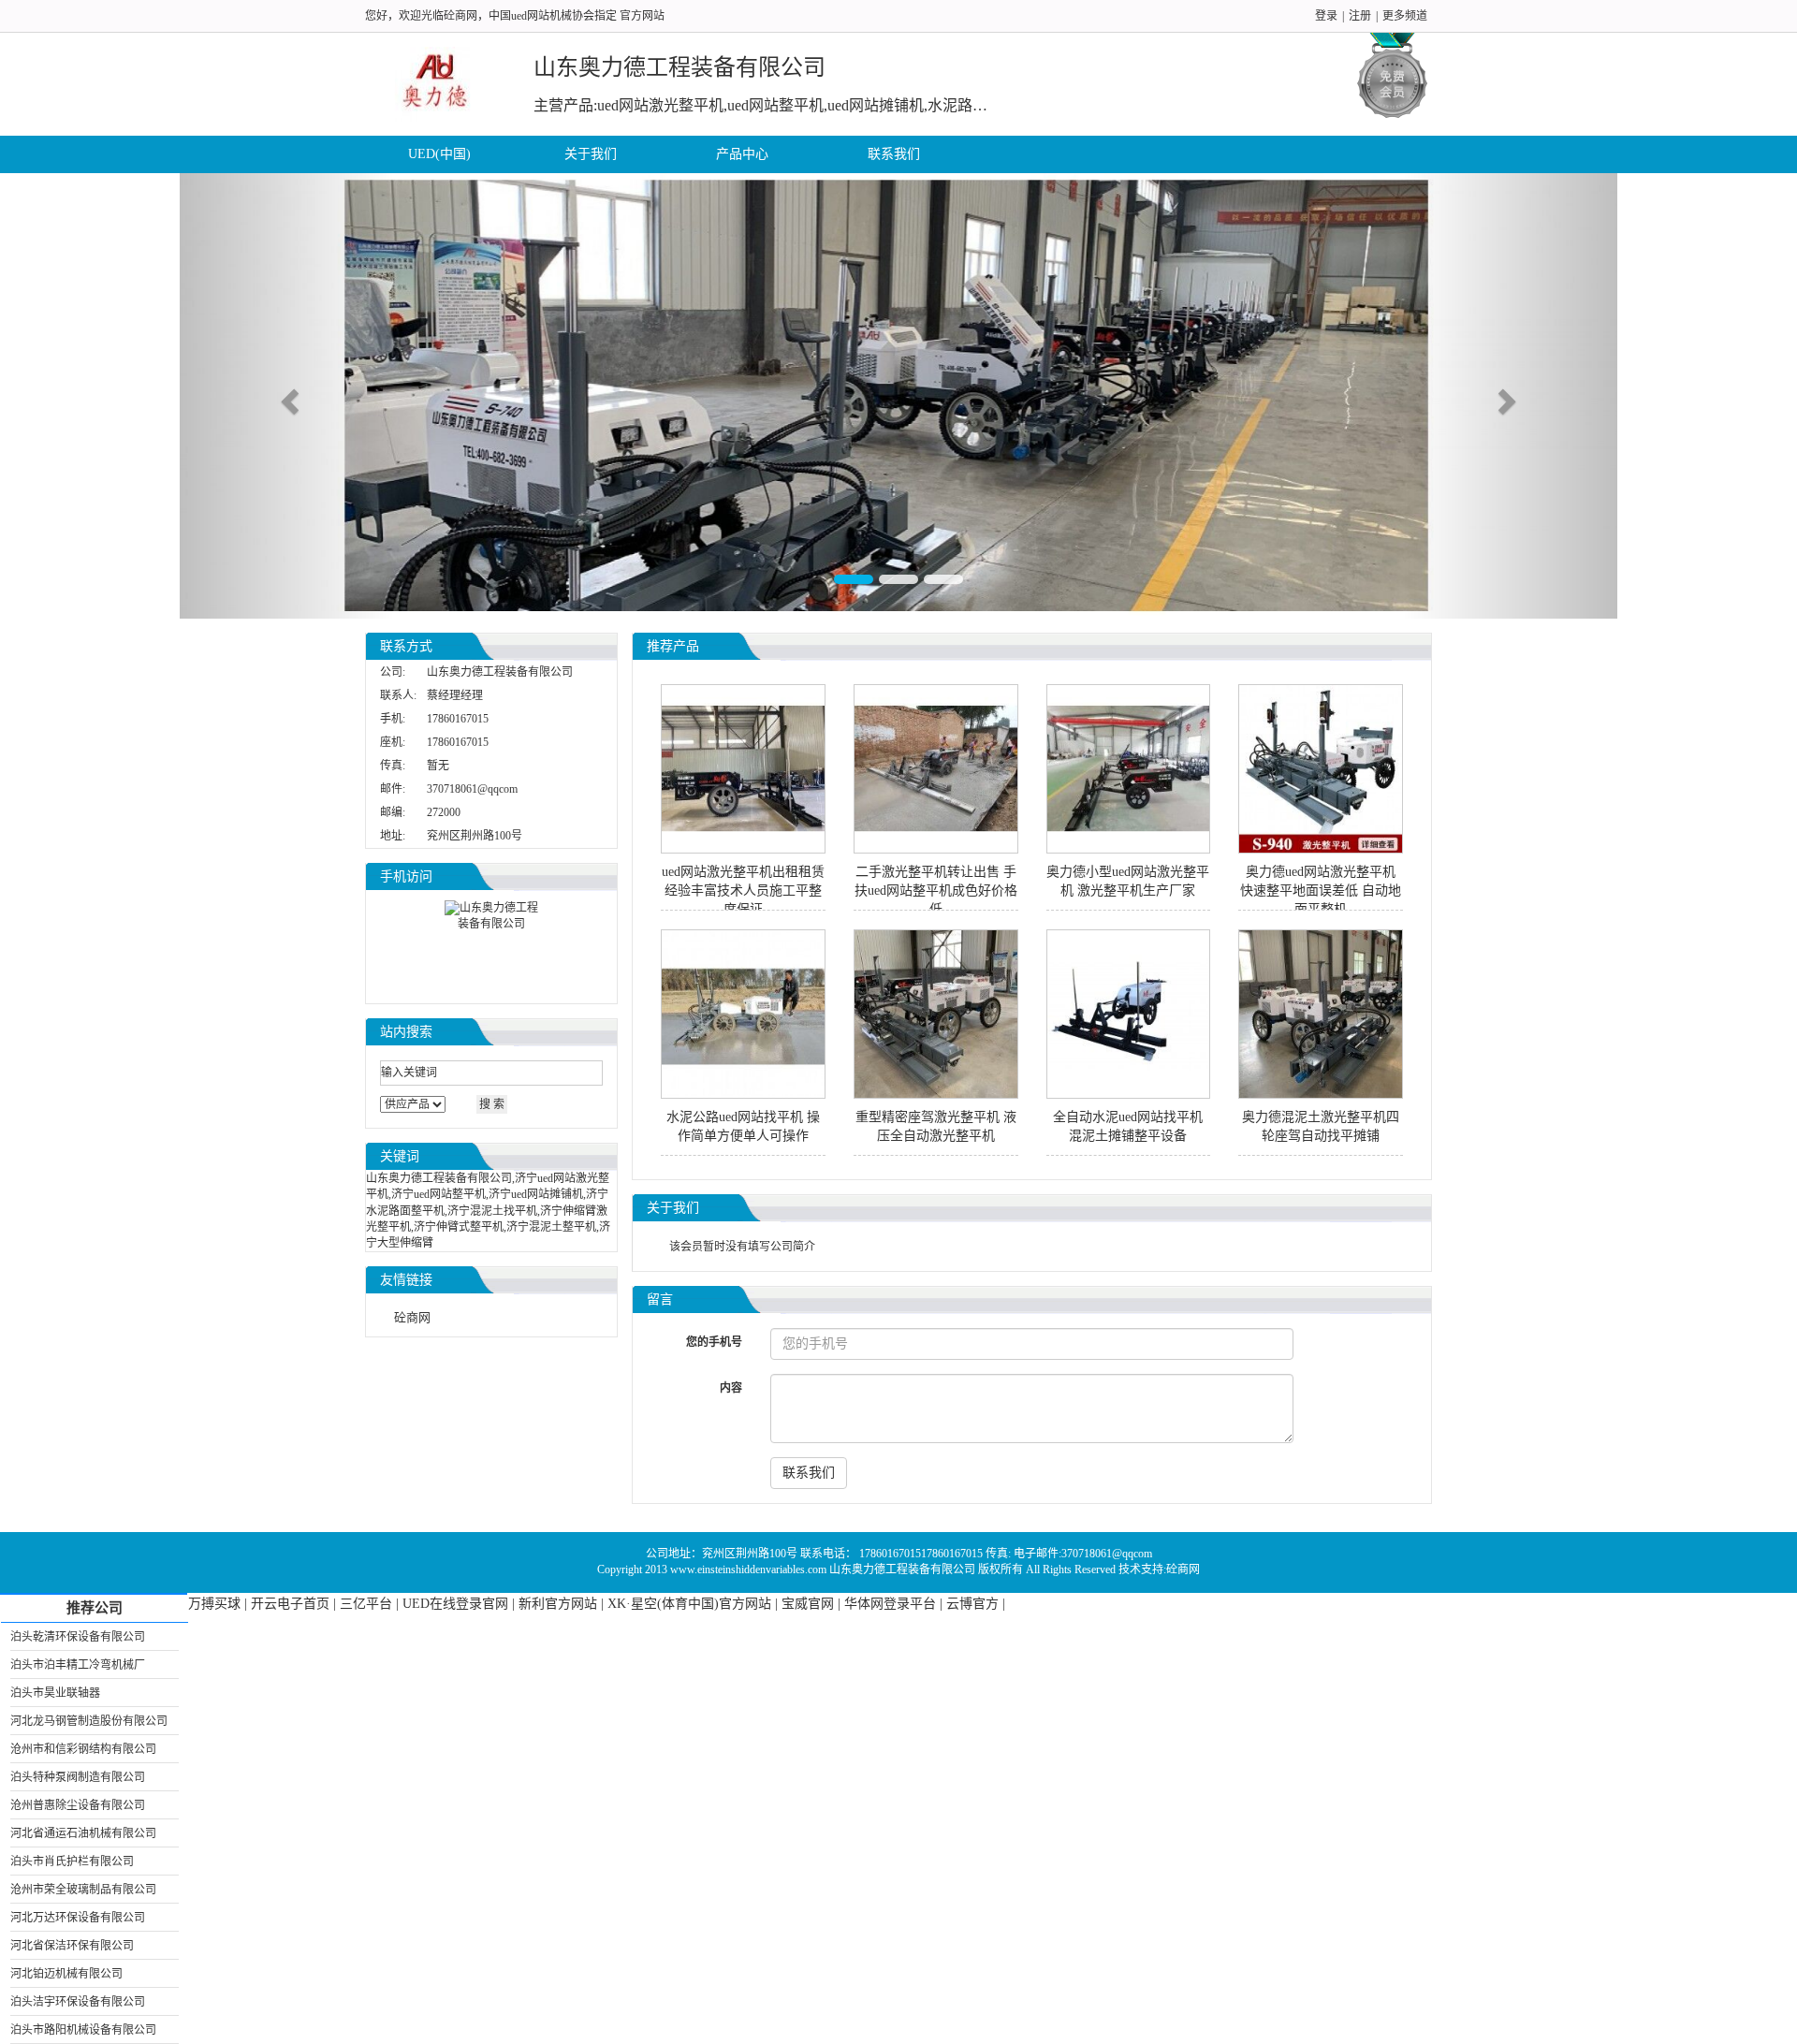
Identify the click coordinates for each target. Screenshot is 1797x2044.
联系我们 (894, 154)
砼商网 (412, 1317)
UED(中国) (439, 154)
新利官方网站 (558, 1604)
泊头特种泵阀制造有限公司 (78, 1777)
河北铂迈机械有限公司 (66, 1974)
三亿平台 (366, 1604)
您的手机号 (714, 1342)
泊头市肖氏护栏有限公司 (72, 1861)
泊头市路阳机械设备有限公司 (83, 2030)
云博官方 (972, 1604)
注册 (1360, 16)
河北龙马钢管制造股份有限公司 (89, 1721)
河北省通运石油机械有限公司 (83, 1833)
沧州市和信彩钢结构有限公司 (83, 1749)
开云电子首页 (290, 1604)
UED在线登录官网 (455, 1604)
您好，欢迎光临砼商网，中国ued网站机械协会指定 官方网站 (515, 16)
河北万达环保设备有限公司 (78, 1918)
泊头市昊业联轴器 (55, 1693)
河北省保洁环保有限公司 (72, 1946)
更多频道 (1405, 16)
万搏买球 (214, 1604)
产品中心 (742, 154)
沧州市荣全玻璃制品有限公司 (83, 1890)
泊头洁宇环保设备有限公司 (78, 2002)
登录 (1326, 16)
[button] (287, 396)
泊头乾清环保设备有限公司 (78, 1637)
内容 (731, 1388)
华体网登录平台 (890, 1604)
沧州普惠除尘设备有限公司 (78, 1805)
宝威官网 (808, 1604)
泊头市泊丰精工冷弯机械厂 (78, 1665)
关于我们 (591, 154)
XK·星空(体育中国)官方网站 (689, 1604)
